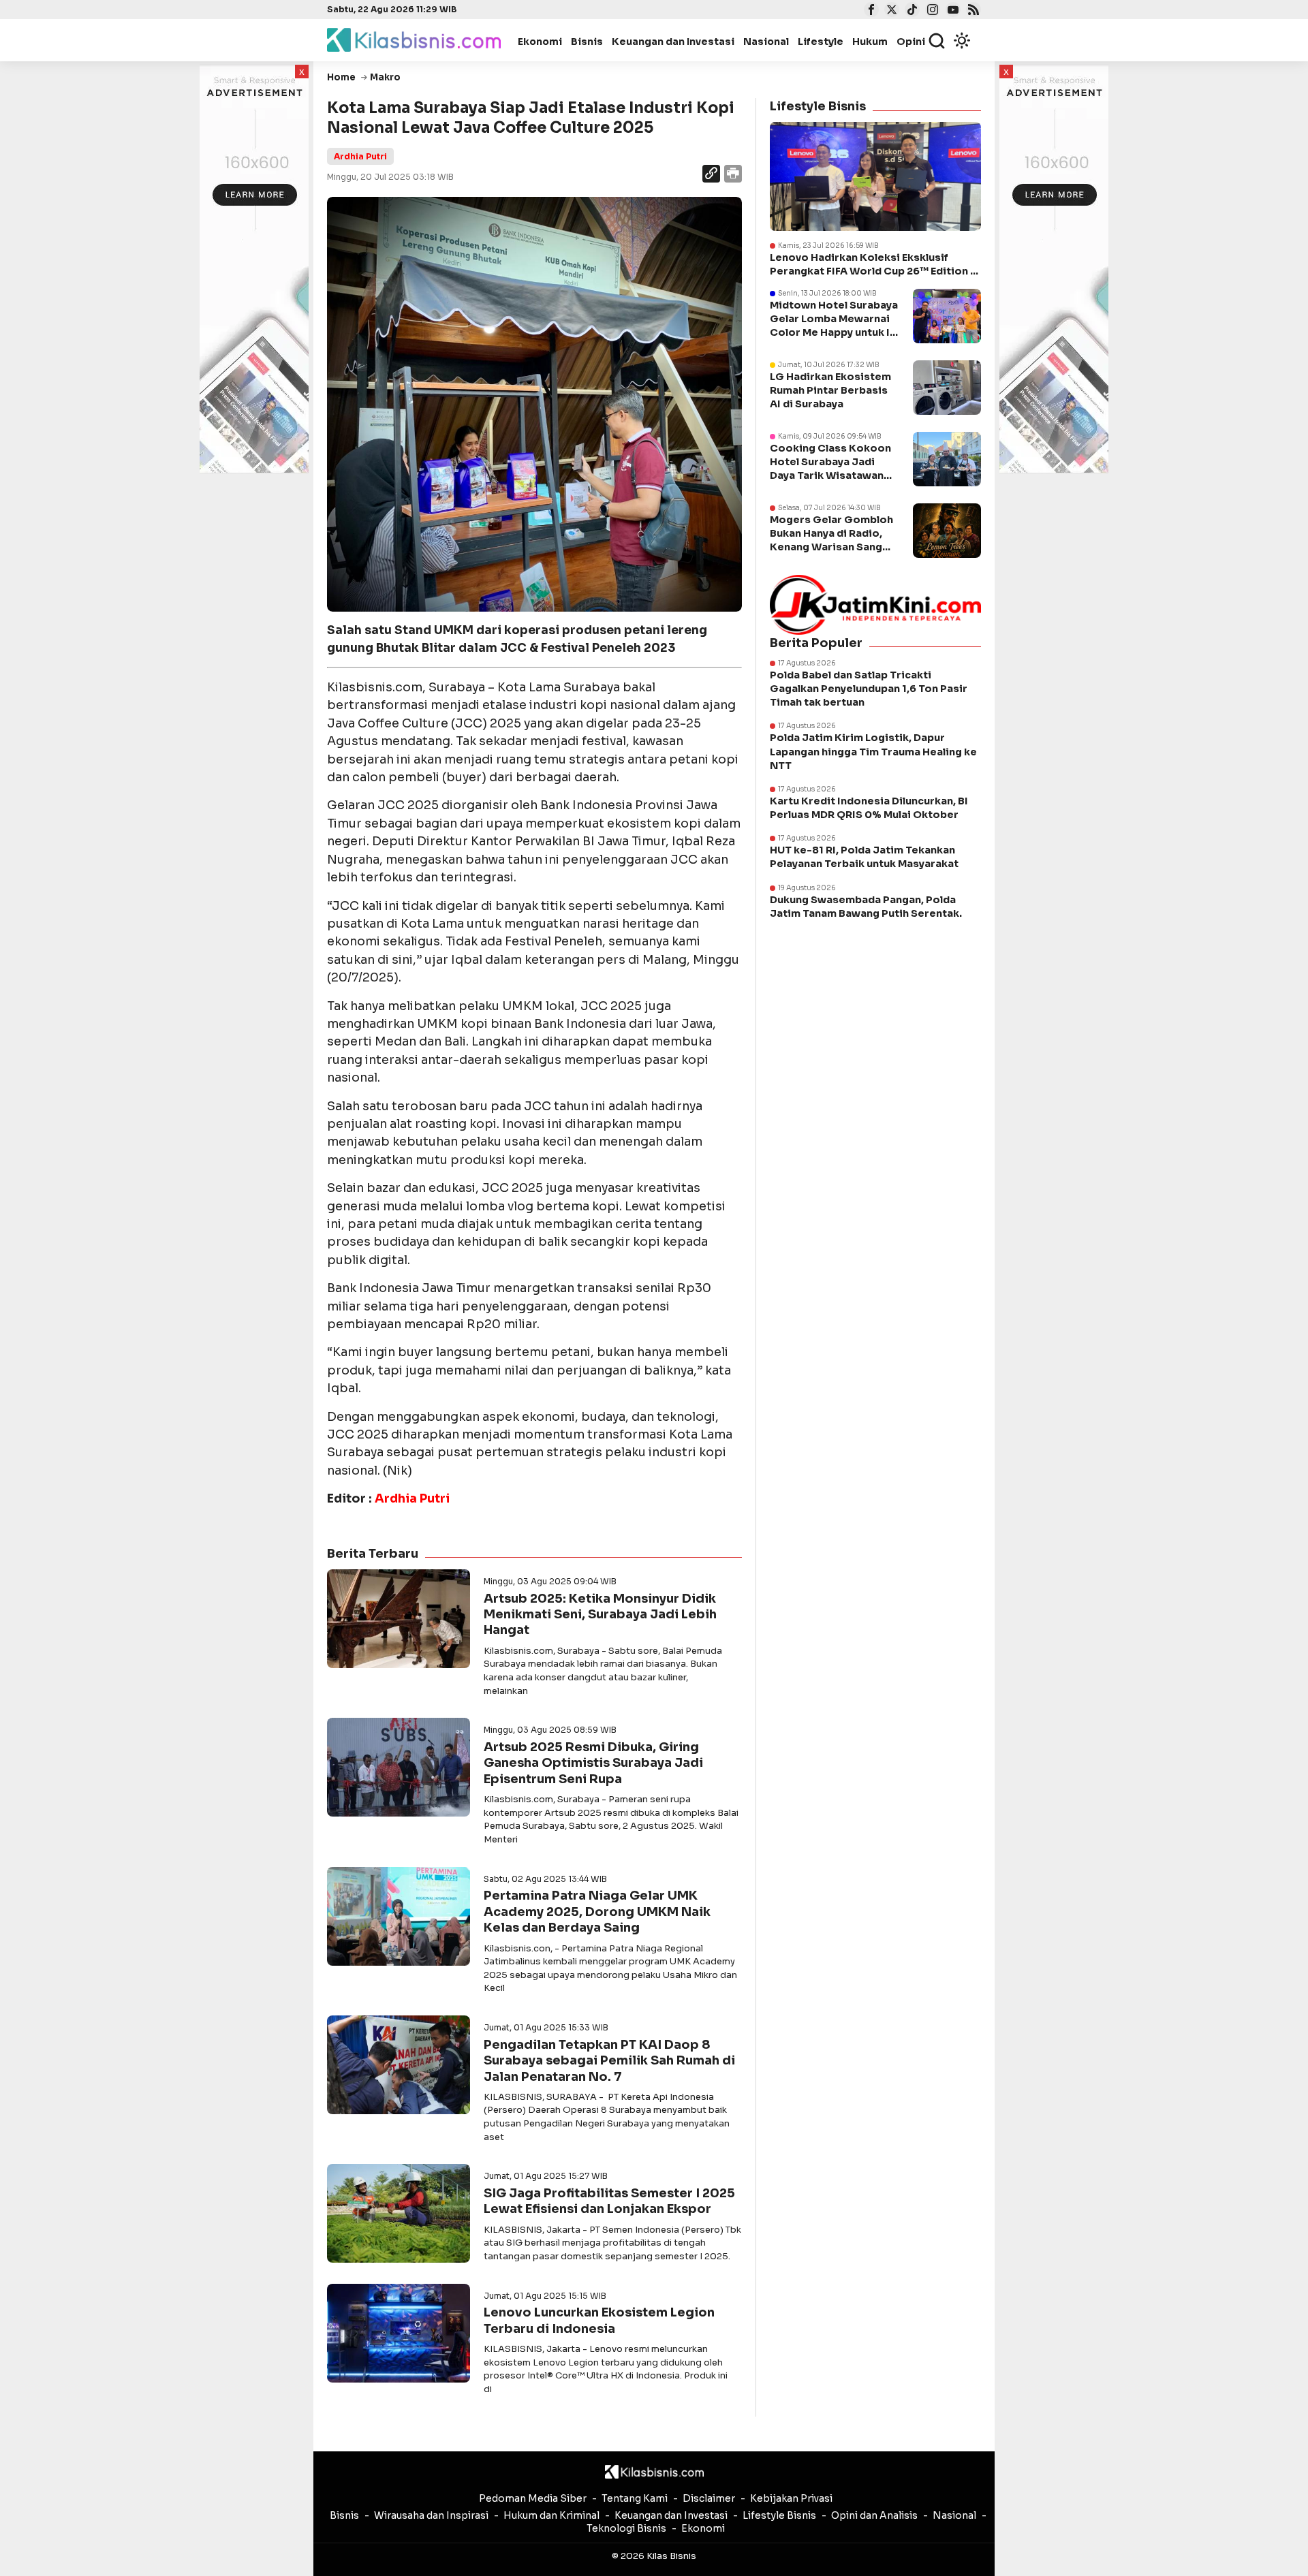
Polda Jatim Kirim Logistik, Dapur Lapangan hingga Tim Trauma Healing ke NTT (873, 751)
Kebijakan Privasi (791, 2498)
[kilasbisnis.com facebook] (870, 11)
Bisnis (587, 42)
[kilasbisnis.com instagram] (931, 11)
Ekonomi (540, 42)
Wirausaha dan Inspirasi (431, 2515)
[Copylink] (711, 175)
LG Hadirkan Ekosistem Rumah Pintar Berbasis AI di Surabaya (830, 390)
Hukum (870, 42)
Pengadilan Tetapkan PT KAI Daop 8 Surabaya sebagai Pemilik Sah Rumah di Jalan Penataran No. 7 (609, 2061)
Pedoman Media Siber (533, 2498)
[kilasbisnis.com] (654, 2472)
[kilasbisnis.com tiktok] (910, 11)
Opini (911, 42)
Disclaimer (709, 2498)
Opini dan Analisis (874, 2515)
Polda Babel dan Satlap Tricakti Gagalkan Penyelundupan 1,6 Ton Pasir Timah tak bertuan (869, 689)
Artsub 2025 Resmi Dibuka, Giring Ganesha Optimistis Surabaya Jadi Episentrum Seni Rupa (593, 1763)
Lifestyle (821, 42)
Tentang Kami (635, 2498)
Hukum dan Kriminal (551, 2515)
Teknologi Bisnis (626, 2528)
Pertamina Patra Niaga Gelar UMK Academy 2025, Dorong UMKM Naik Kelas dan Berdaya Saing (597, 1912)
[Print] (732, 175)
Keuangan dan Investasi (673, 42)
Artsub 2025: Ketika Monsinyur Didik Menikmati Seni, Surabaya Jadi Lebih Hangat (600, 1615)
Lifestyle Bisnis (779, 2515)
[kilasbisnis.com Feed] (972, 11)
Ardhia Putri (360, 156)
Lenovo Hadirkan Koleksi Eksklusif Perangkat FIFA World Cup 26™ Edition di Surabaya (875, 265)
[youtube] (951, 11)
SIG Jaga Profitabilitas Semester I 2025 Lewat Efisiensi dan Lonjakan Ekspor (609, 2201)
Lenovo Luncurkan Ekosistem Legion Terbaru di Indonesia (599, 2320)
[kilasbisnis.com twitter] (890, 11)
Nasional (766, 42)
